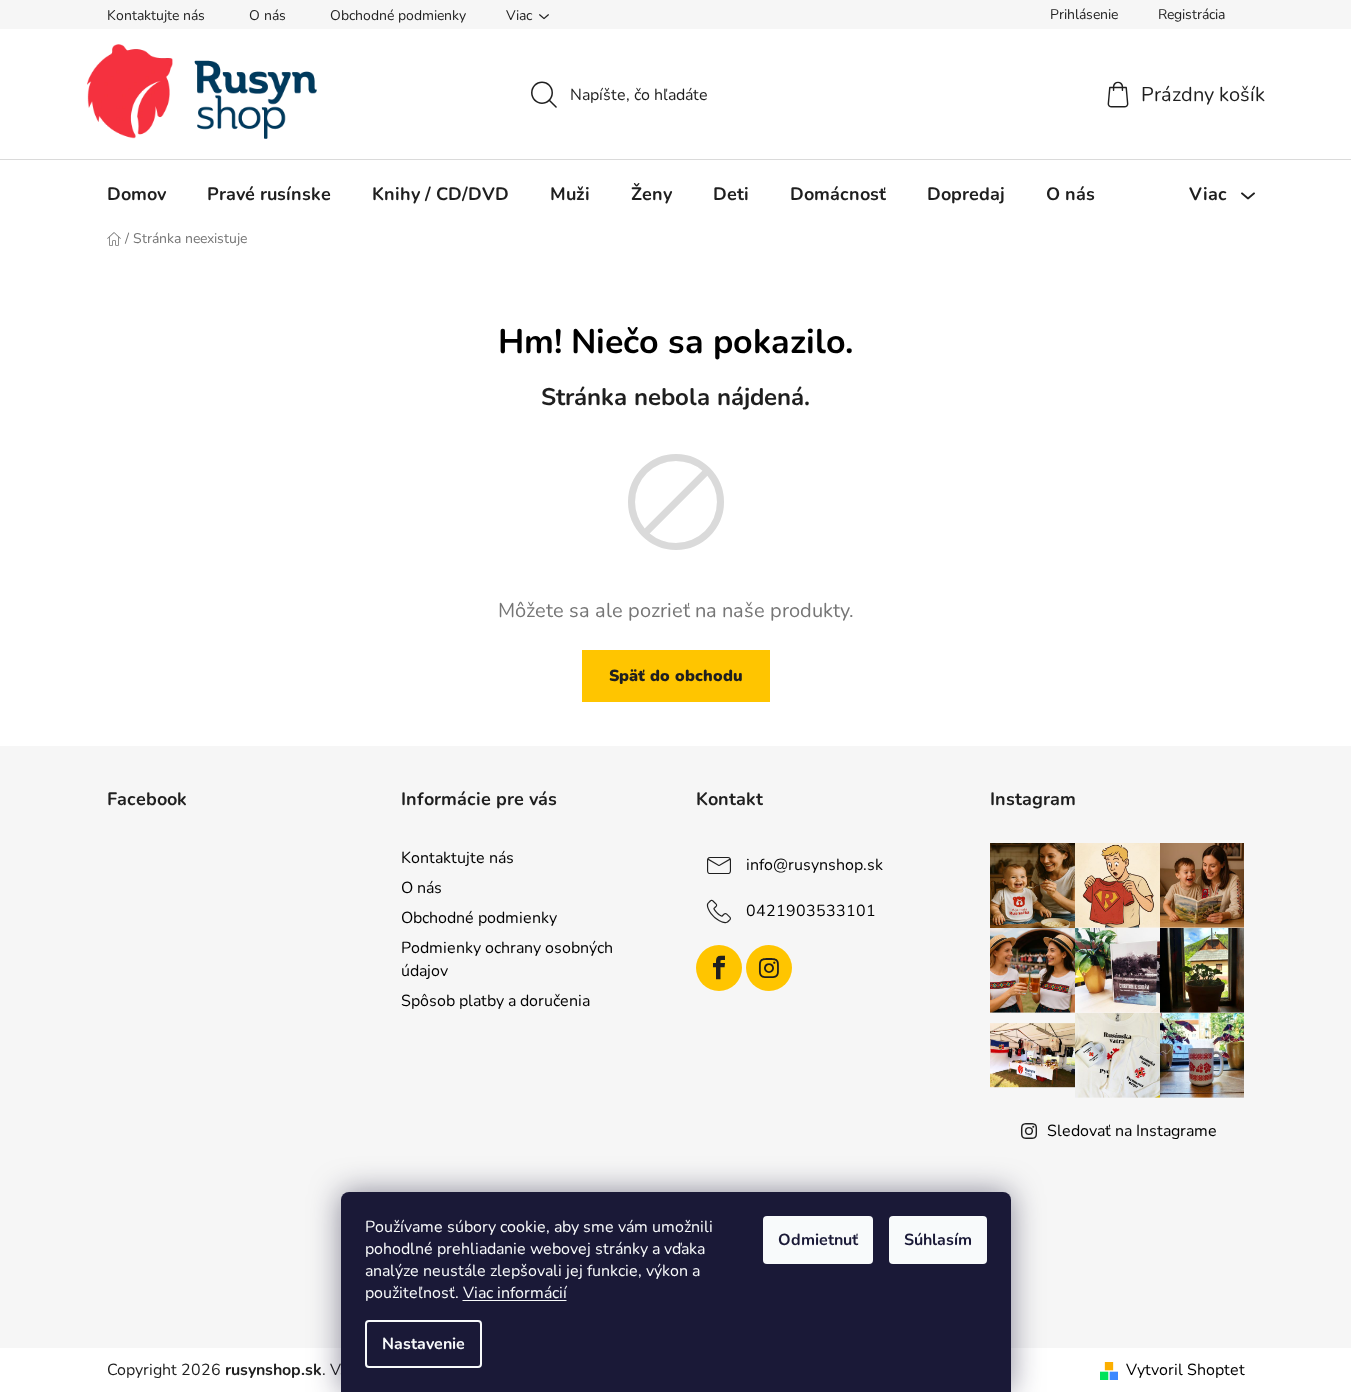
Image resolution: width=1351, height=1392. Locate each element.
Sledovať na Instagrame (1132, 1131)
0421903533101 (811, 911)
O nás (267, 15)
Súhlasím (938, 1240)
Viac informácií (515, 1293)
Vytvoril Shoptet (1185, 1370)
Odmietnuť (818, 1240)
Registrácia (1191, 14)
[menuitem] (136, 194)
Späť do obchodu (676, 676)
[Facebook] (719, 968)
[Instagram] (769, 968)
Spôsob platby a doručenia (495, 1001)
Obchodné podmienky (398, 15)
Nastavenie (423, 1344)
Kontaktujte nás (156, 15)
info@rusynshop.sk (814, 865)
